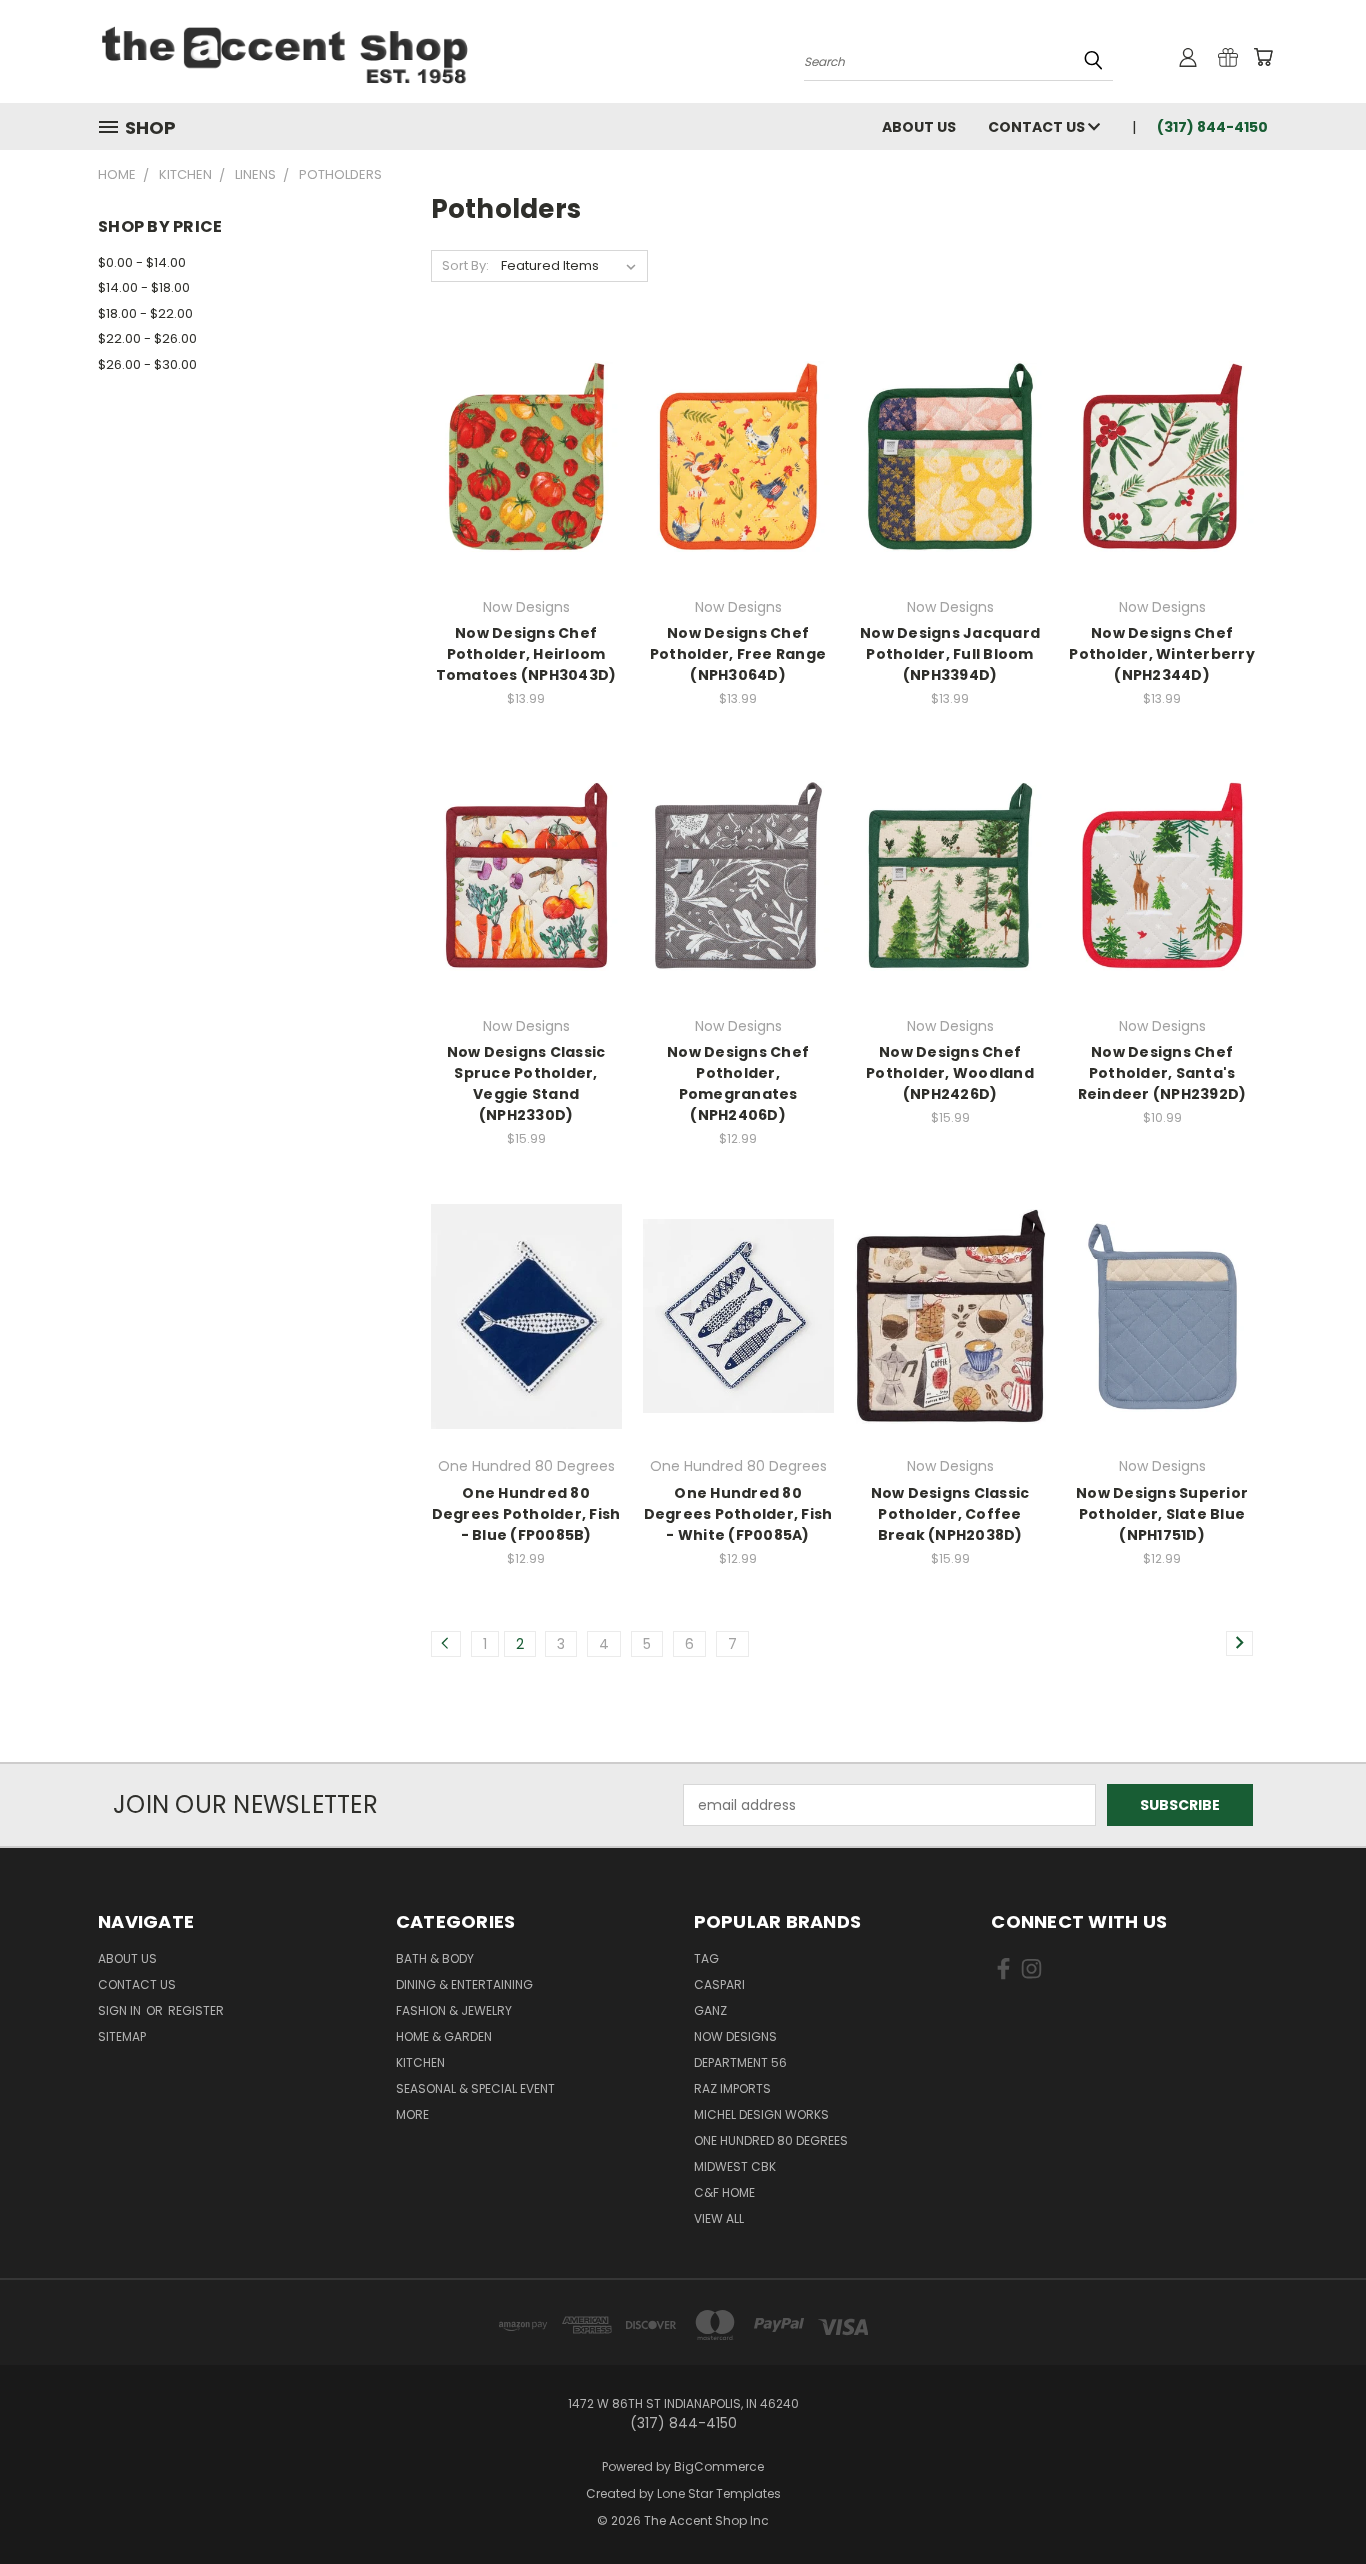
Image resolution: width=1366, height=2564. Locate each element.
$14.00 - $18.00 (144, 287)
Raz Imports (732, 2088)
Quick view (526, 434)
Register (196, 2010)
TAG (706, 1958)
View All (719, 2218)
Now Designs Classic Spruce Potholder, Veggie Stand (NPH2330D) (526, 1083)
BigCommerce (719, 2466)
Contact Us (1038, 127)
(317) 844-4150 (1212, 127)
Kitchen (420, 2062)
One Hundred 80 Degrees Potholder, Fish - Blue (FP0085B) (526, 1514)
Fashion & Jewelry (454, 2010)
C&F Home (724, 2192)
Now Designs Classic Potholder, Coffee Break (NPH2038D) (950, 1514)
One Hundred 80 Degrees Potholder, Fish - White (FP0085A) (738, 1514)
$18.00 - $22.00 (145, 313)
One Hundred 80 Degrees (771, 2140)
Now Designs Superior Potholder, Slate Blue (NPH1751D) (1162, 1514)
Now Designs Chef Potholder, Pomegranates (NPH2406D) (738, 1083)
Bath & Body (435, 1958)
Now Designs (735, 2036)
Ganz (710, 2010)
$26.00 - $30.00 (147, 364)
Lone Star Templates (719, 2493)
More (412, 2114)
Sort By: (465, 265)
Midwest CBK (735, 2166)
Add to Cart (738, 491)
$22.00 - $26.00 (147, 338)
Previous (1313, 2501)
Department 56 (740, 2062)
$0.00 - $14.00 (142, 262)
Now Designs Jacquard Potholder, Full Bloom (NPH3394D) (950, 654)
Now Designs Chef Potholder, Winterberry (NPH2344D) (1162, 654)
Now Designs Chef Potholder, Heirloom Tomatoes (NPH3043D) (526, 654)
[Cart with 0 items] (1263, 57)
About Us (919, 127)
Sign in (121, 2010)
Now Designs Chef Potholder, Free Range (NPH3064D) (738, 654)
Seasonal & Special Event (475, 2088)
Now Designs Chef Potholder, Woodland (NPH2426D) (950, 1073)
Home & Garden (444, 2036)
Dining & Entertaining (464, 1984)
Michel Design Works (761, 2114)
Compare (519, 473)
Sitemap (122, 2036)
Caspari (719, 1984)
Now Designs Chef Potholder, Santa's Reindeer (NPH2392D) (1162, 1073)
